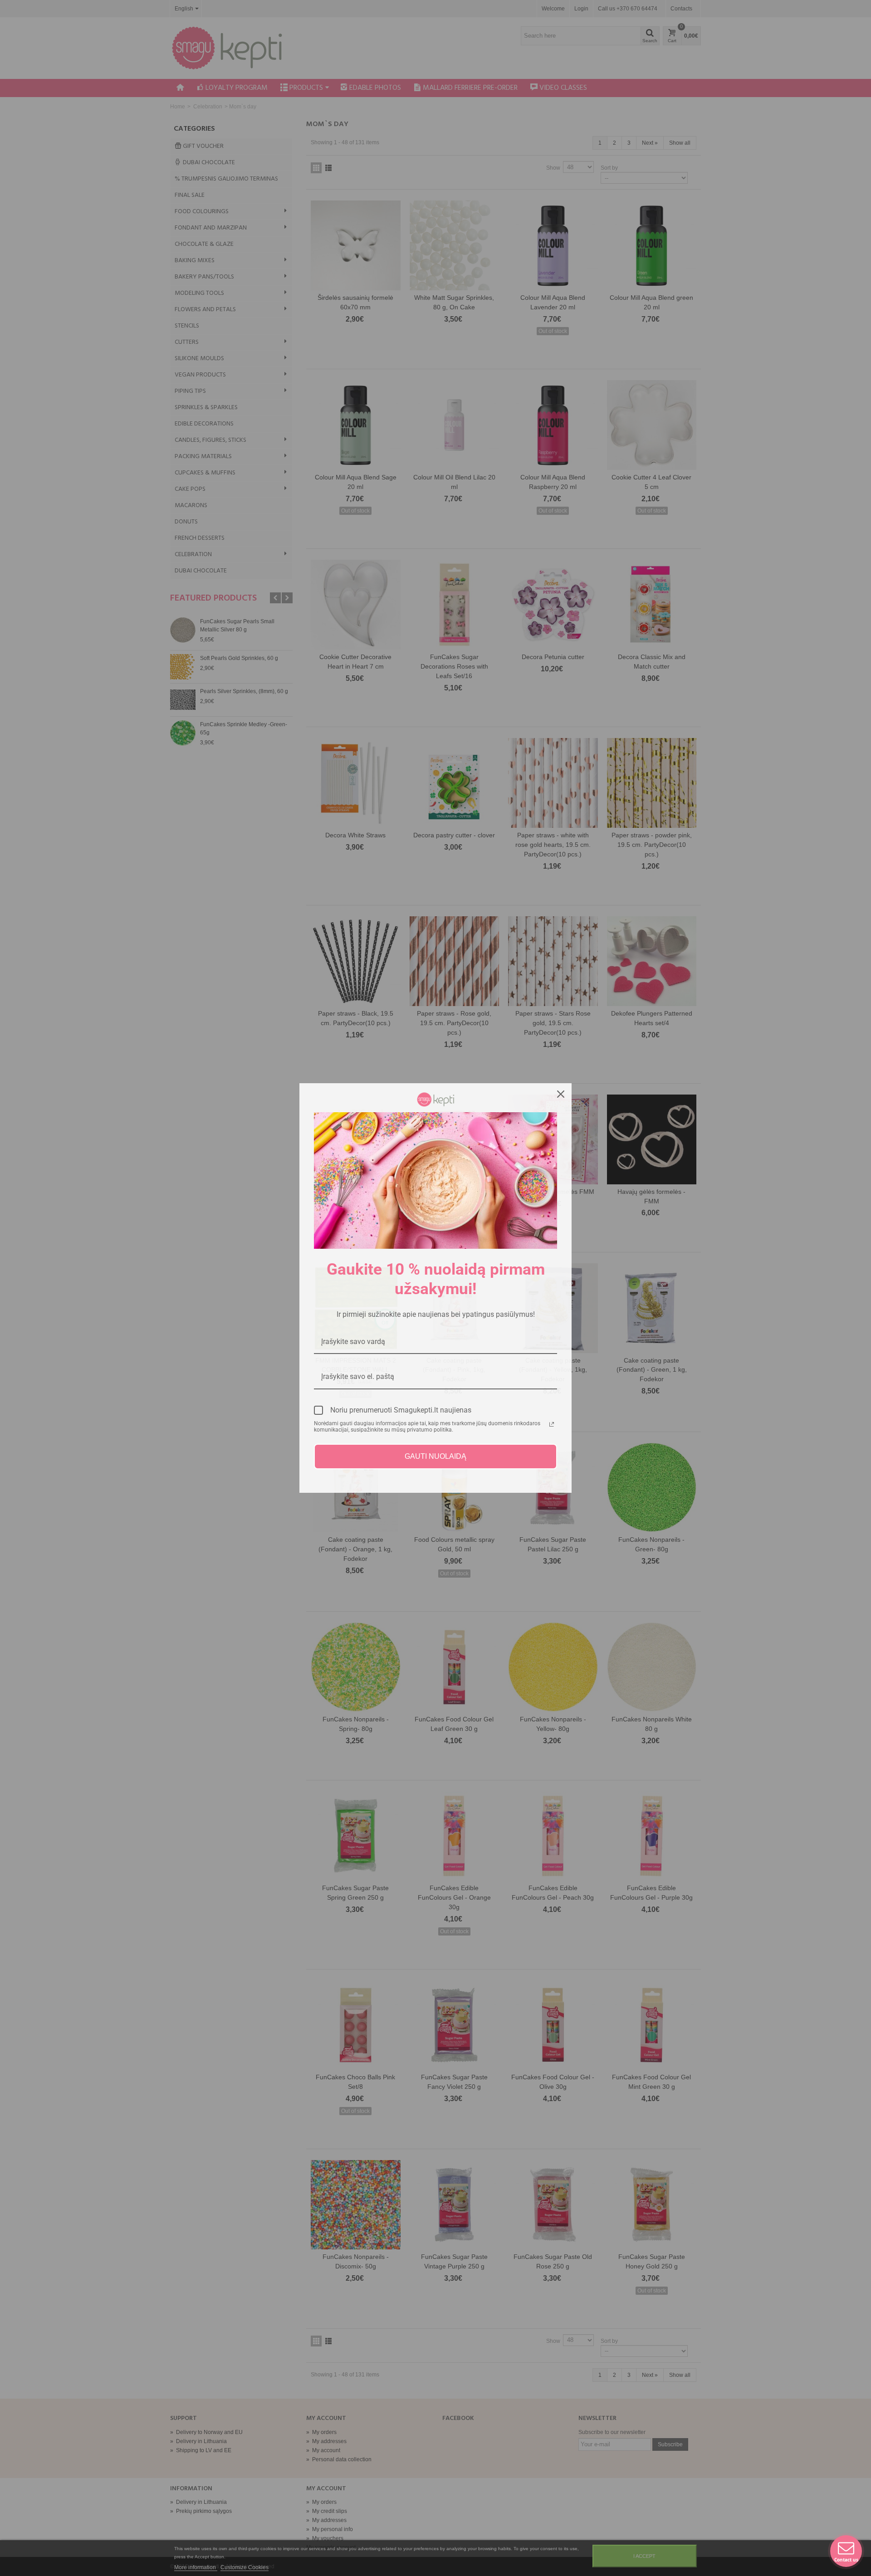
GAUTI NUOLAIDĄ (435, 1456)
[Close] (561, 1094)
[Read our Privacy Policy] (552, 1424)
